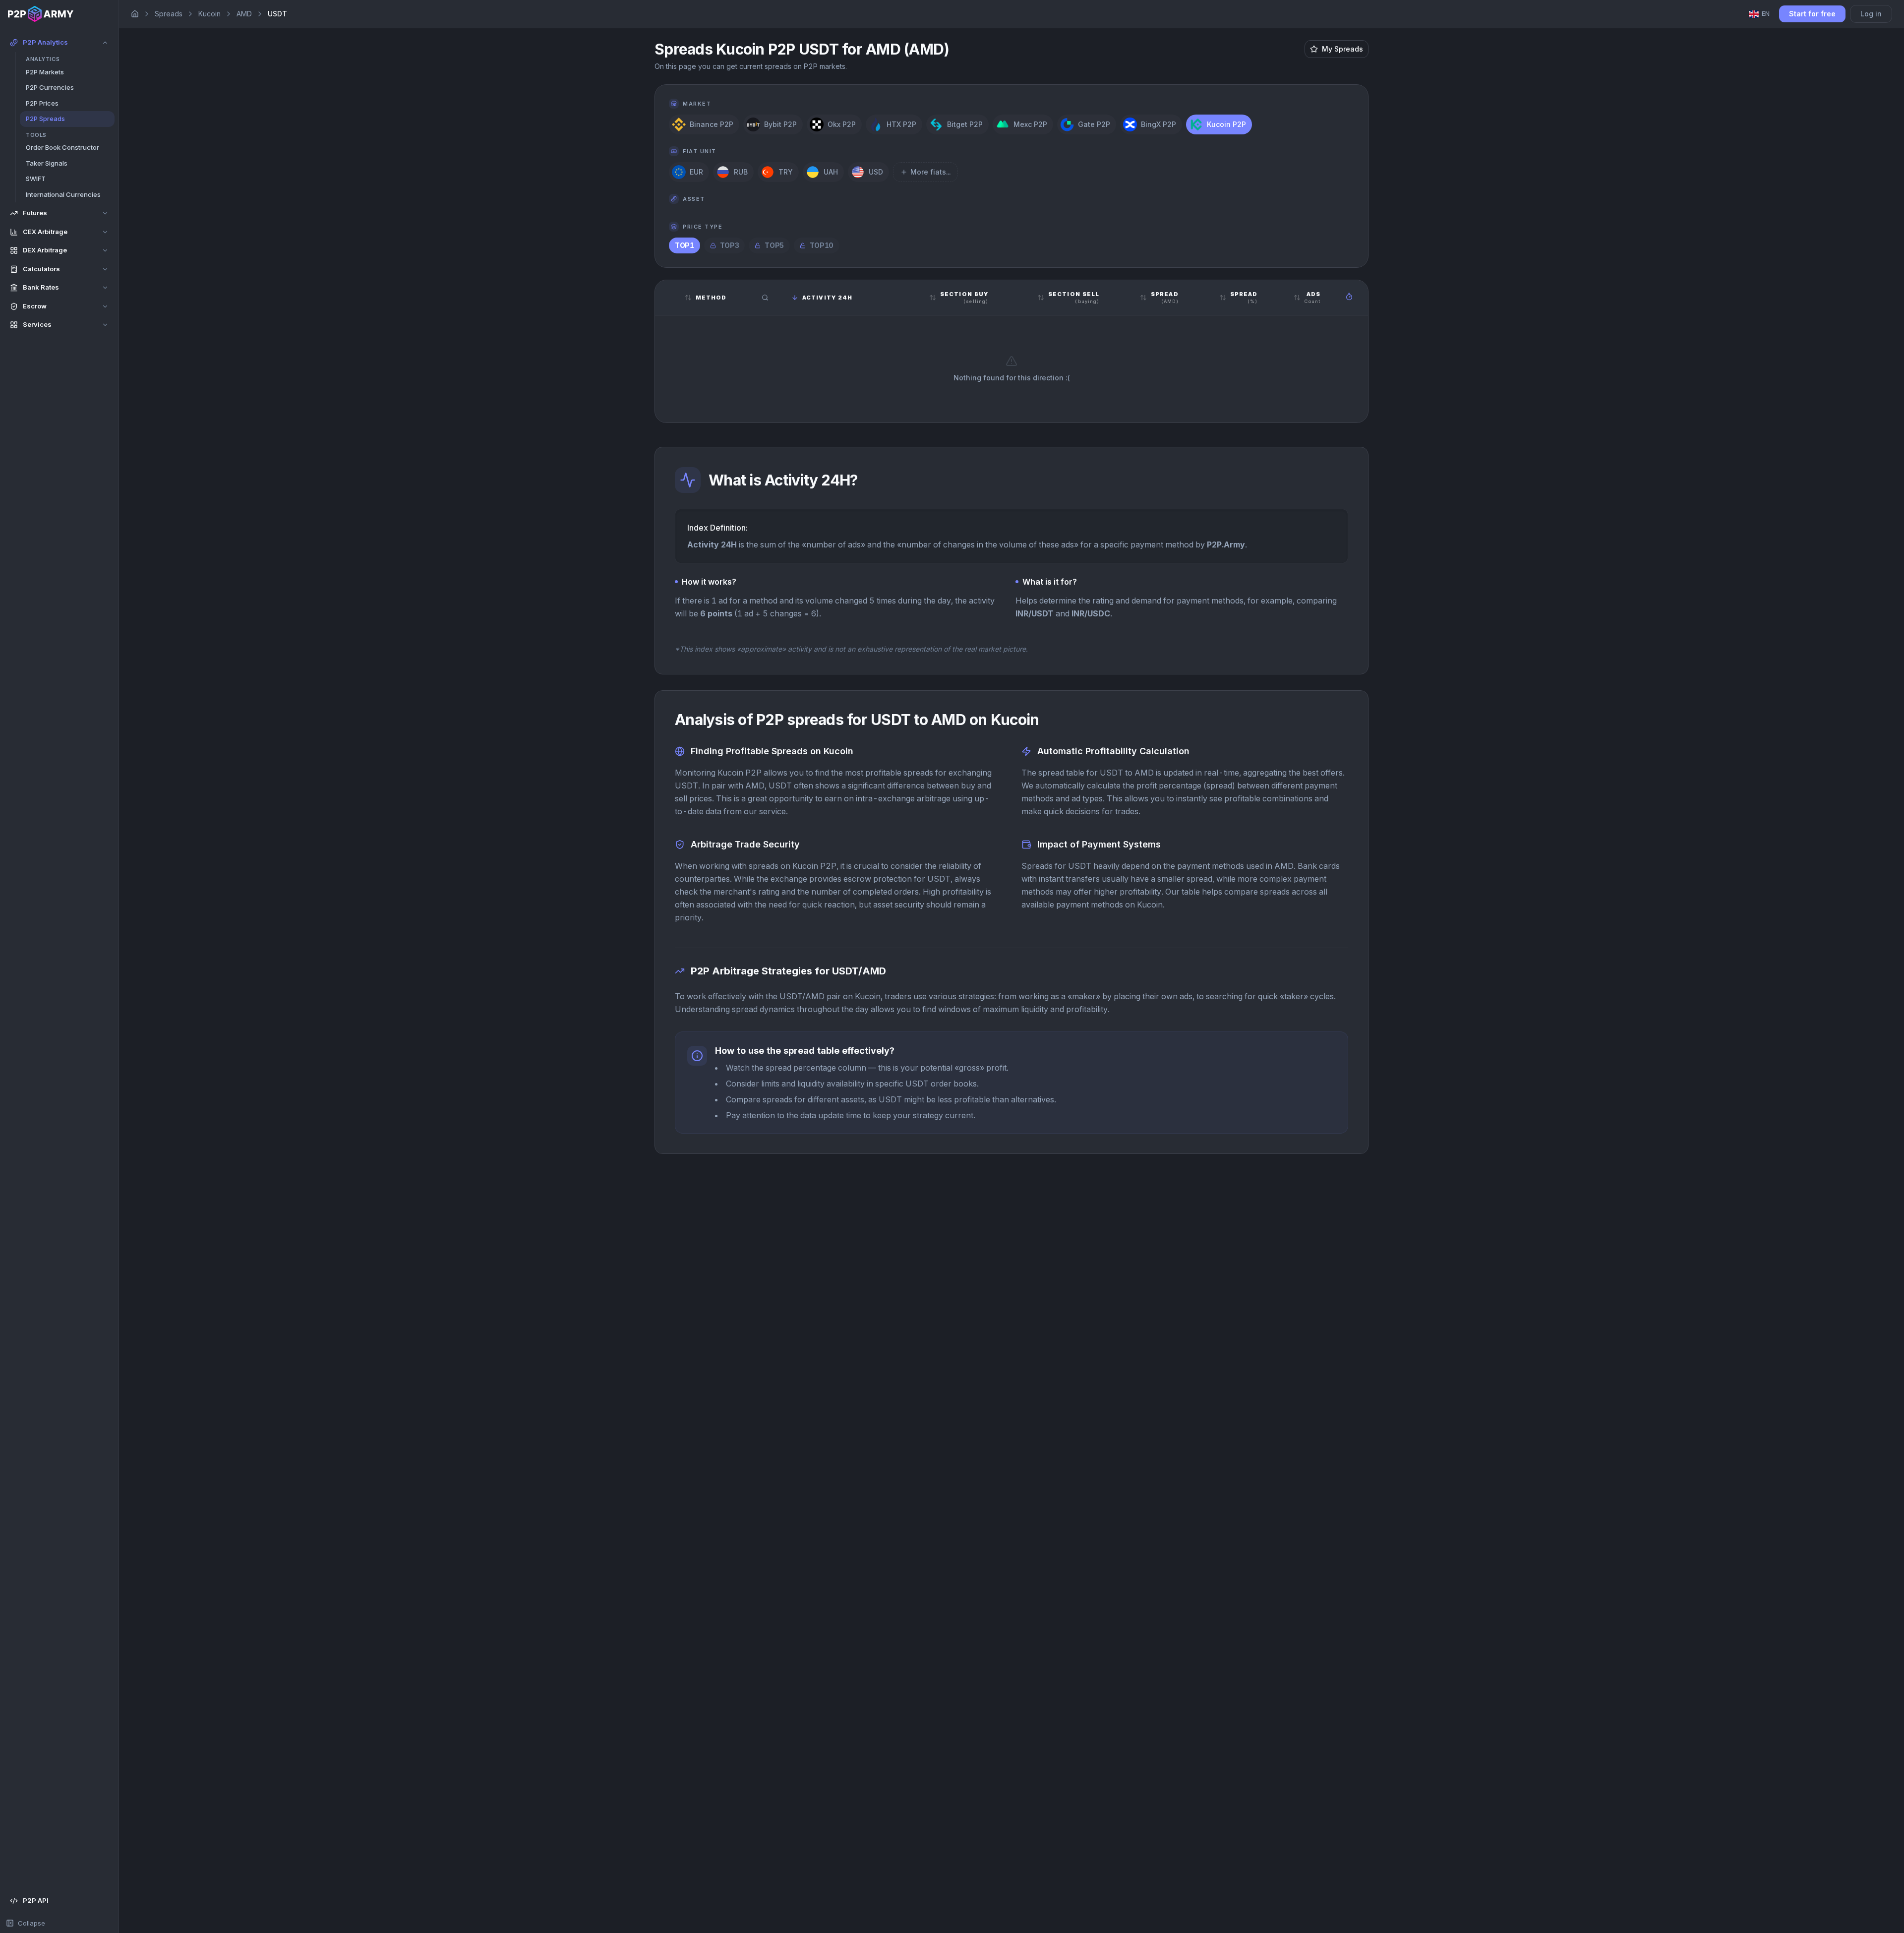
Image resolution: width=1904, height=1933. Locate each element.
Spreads (169, 14)
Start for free (1812, 14)
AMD (244, 14)
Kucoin (209, 14)
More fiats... (930, 172)
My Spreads (1342, 49)
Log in (1871, 14)
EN (1766, 13)
